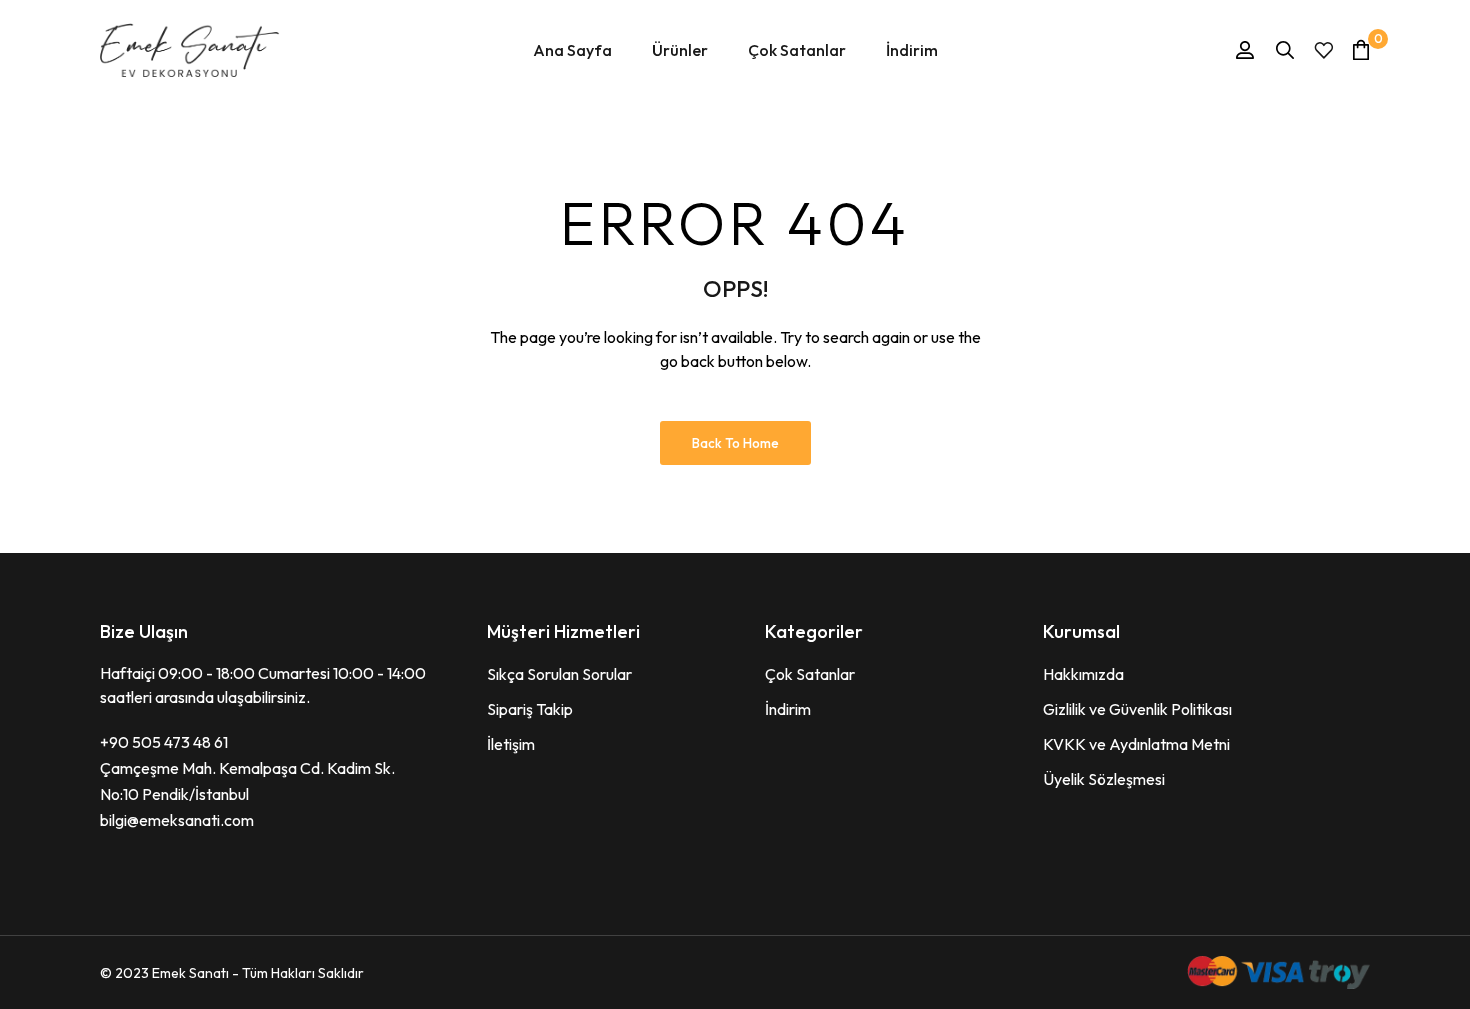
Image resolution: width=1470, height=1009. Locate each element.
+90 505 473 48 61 (164, 742)
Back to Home (735, 443)
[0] (1361, 49)
